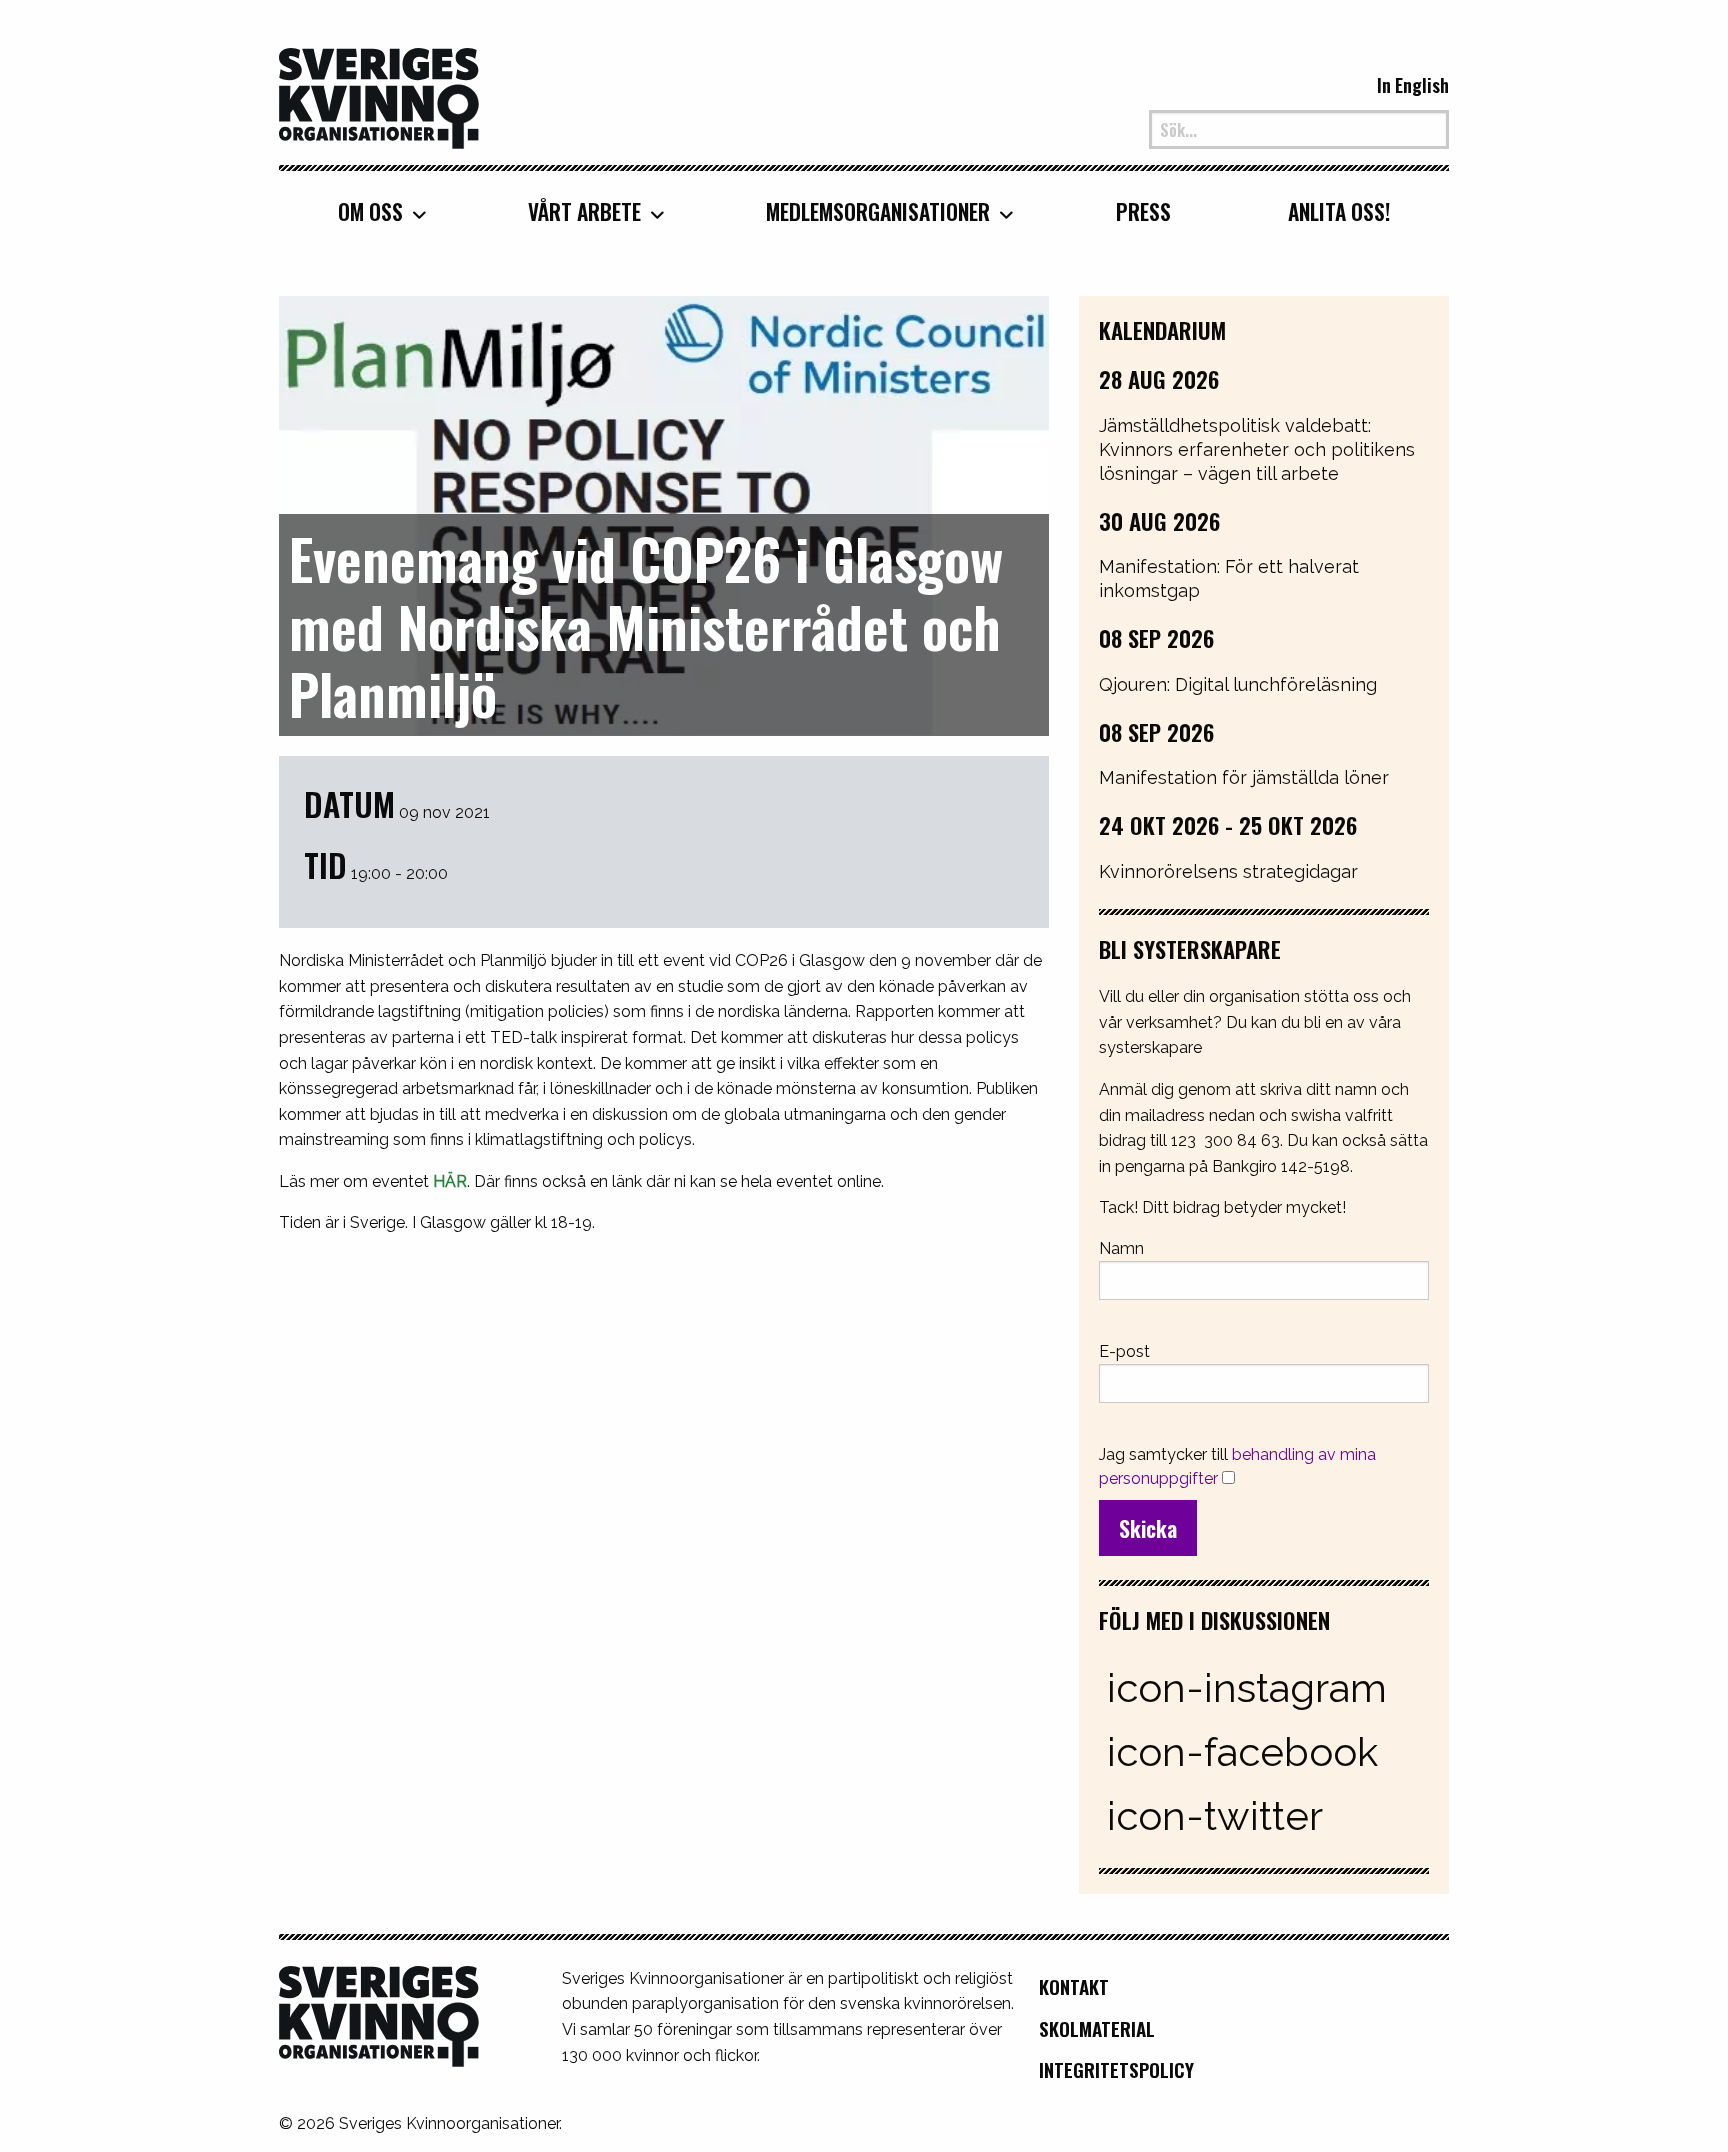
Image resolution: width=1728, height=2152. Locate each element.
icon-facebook (1242, 1751)
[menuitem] (374, 211)
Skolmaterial (1097, 2028)
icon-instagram (1247, 1687)
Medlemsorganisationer (878, 211)
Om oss (370, 211)
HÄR (450, 1181)
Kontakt (1074, 1986)
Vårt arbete (584, 211)
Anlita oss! (1339, 211)
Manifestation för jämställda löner (1244, 777)
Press (1143, 211)
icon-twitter (1215, 1815)
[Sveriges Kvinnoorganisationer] (379, 96)
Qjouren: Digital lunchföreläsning (1238, 684)
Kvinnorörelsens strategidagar (1228, 871)
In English (1413, 85)
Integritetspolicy (1116, 2069)
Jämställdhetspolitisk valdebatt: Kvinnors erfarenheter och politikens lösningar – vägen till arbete (1257, 449)
